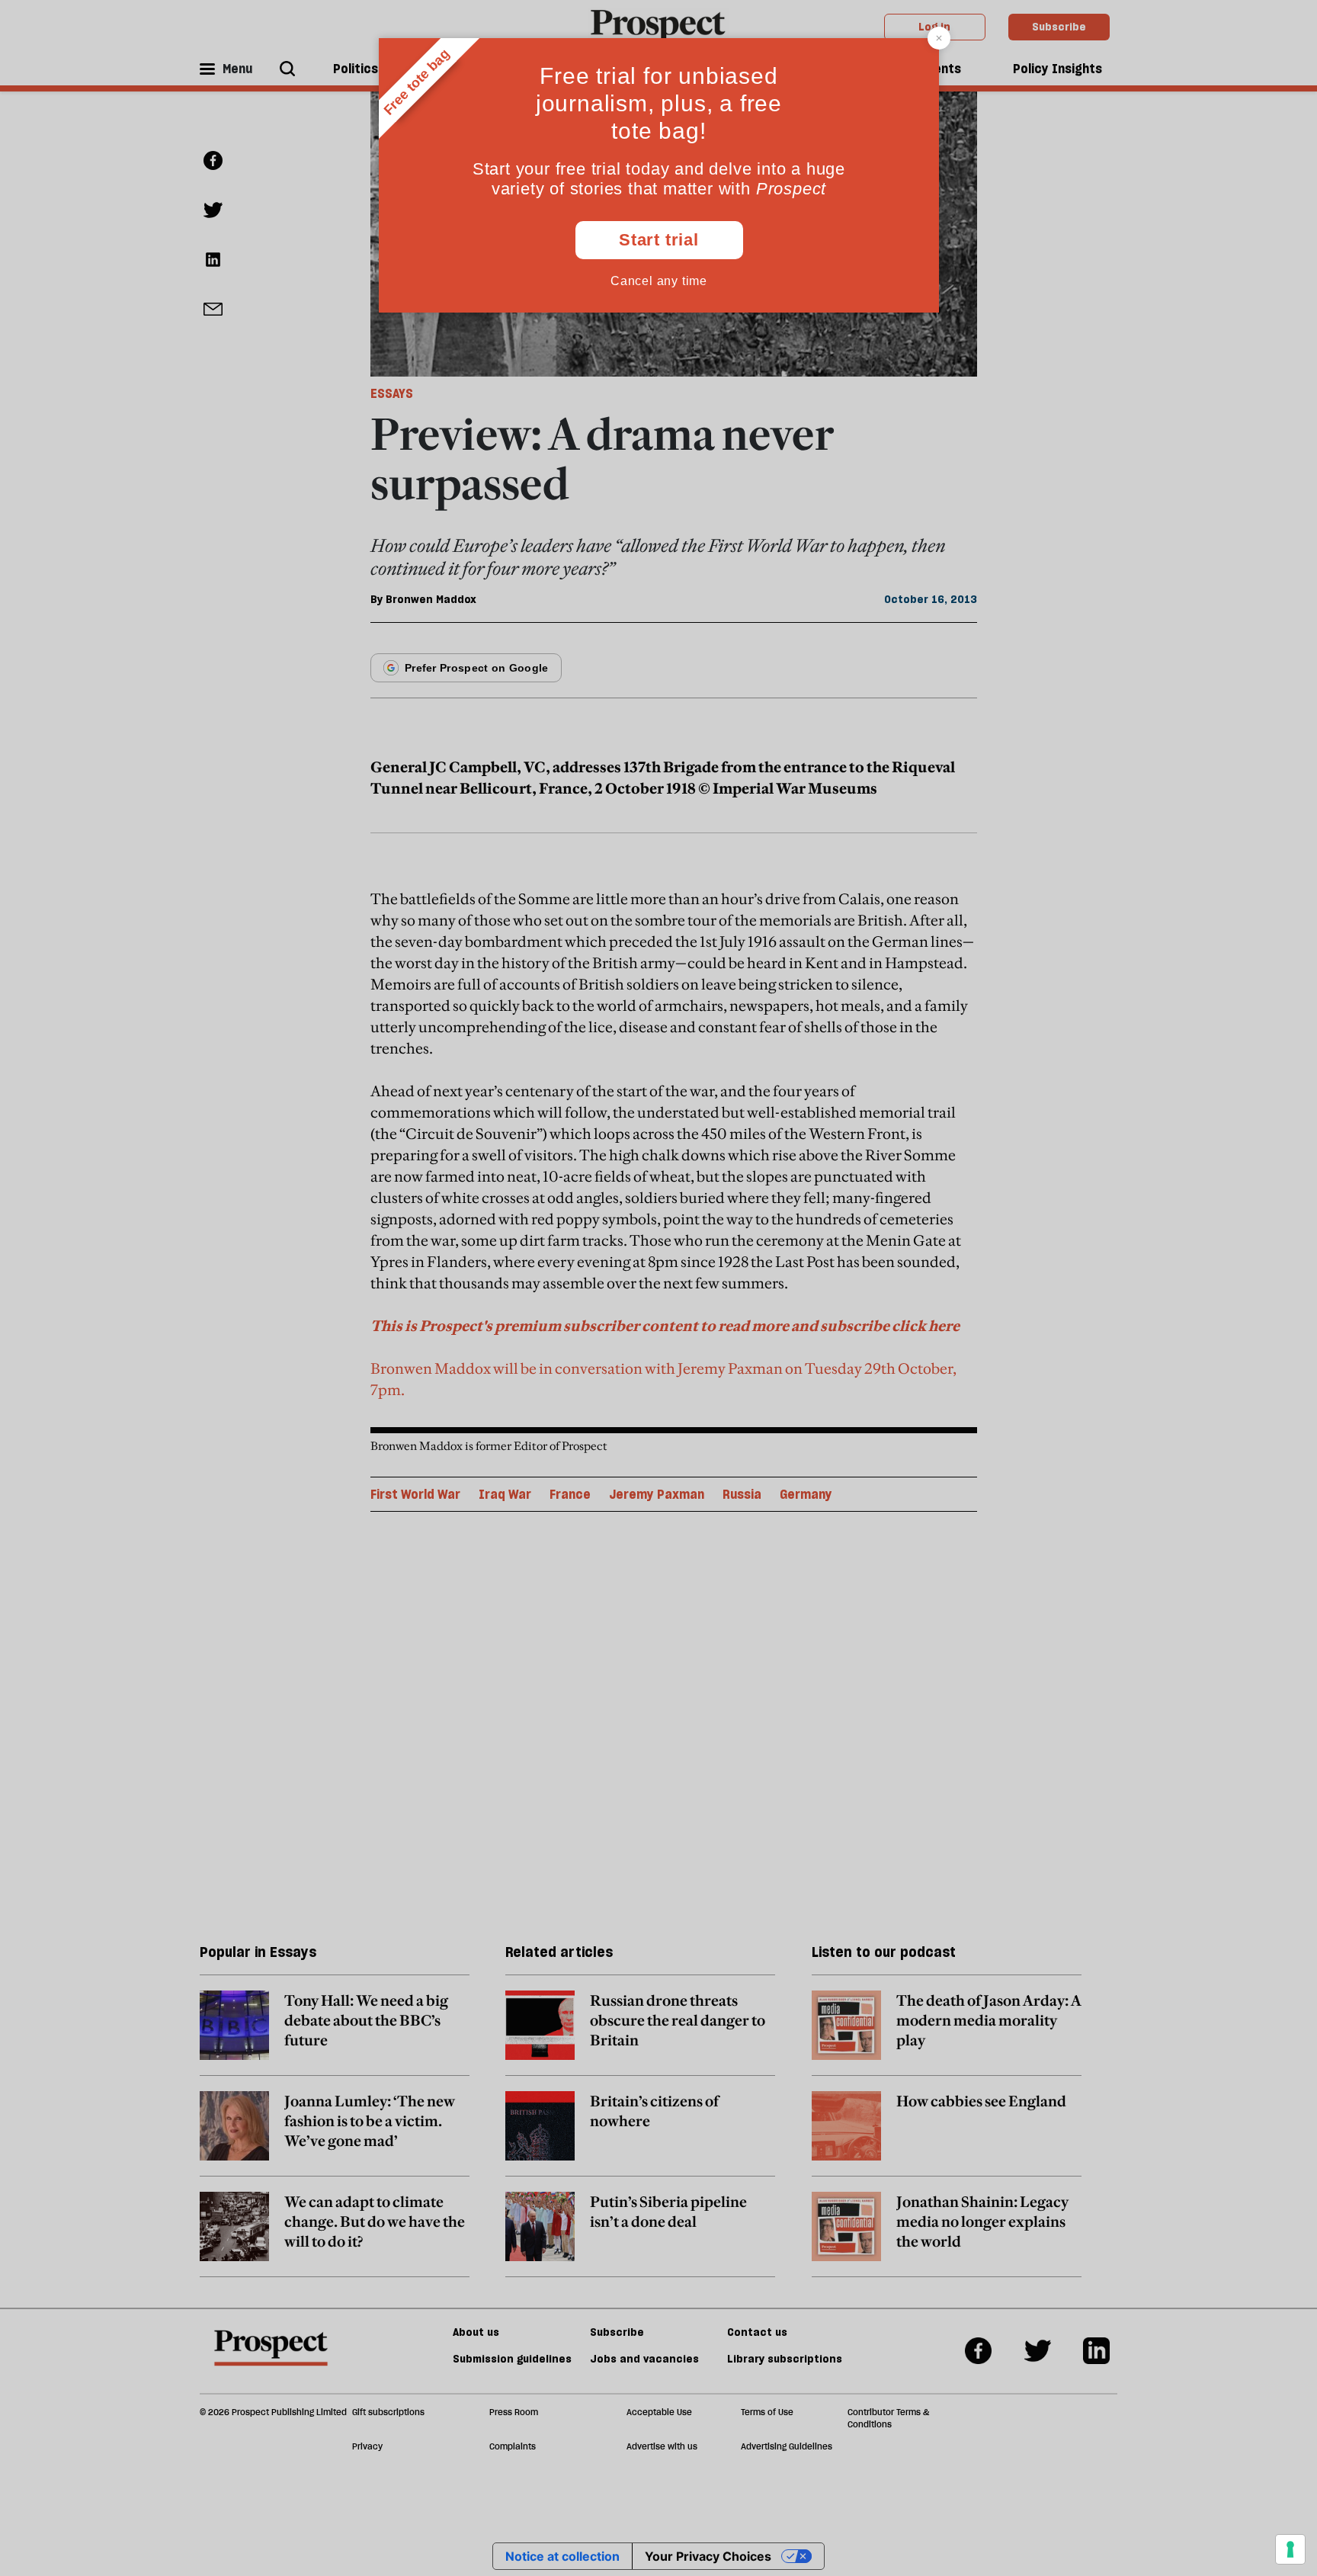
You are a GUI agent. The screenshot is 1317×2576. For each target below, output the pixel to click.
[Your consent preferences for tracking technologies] (1290, 2549)
